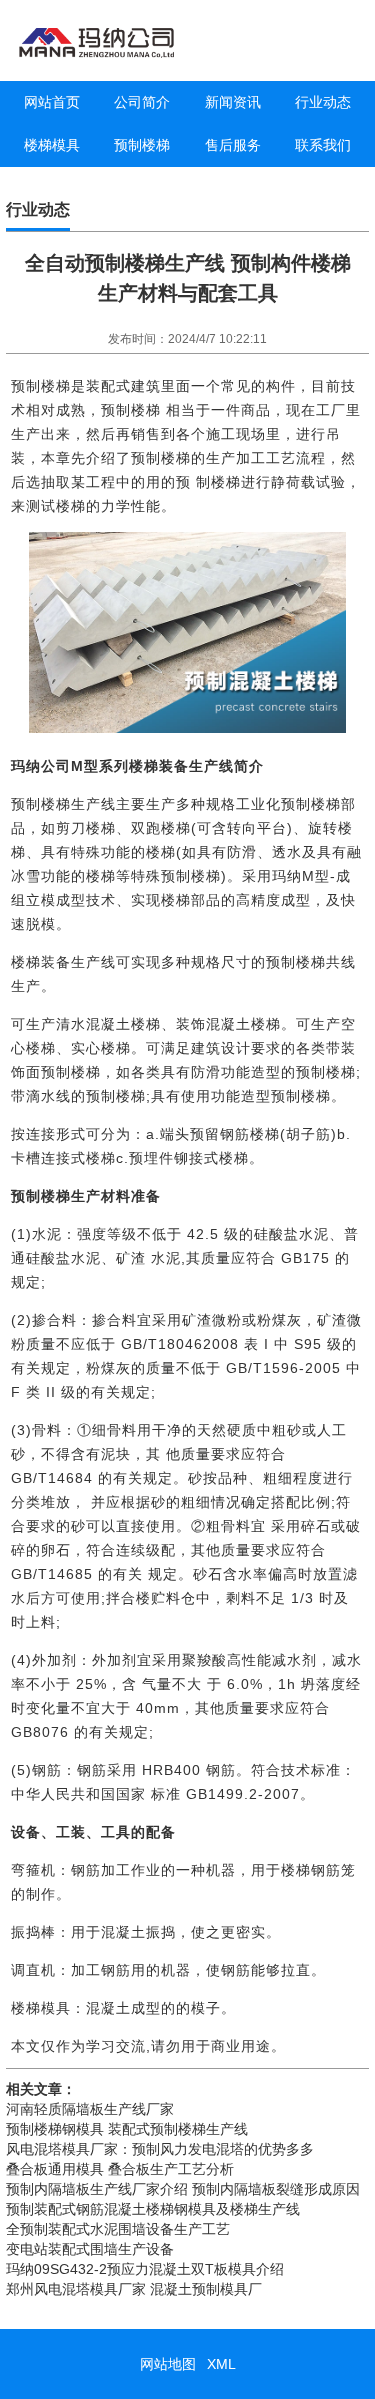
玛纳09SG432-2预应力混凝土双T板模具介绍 (145, 2269)
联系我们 (323, 145)
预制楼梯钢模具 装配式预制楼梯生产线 (127, 2129)
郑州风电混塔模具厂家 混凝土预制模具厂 (134, 2289)
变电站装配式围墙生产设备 (90, 2249)
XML (221, 2364)
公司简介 (142, 102)
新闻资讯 (233, 102)
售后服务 (233, 145)
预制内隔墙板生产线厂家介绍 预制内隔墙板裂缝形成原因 (183, 2189)
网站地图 (168, 2364)
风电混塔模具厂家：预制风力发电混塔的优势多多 (160, 2149)
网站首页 (52, 102)
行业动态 (323, 102)
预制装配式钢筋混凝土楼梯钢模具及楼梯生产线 (153, 2209)
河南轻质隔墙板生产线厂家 (90, 2109)
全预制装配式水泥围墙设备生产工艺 (118, 2229)
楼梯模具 (52, 145)
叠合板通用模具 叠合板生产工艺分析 (120, 2169)
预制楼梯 (142, 145)
